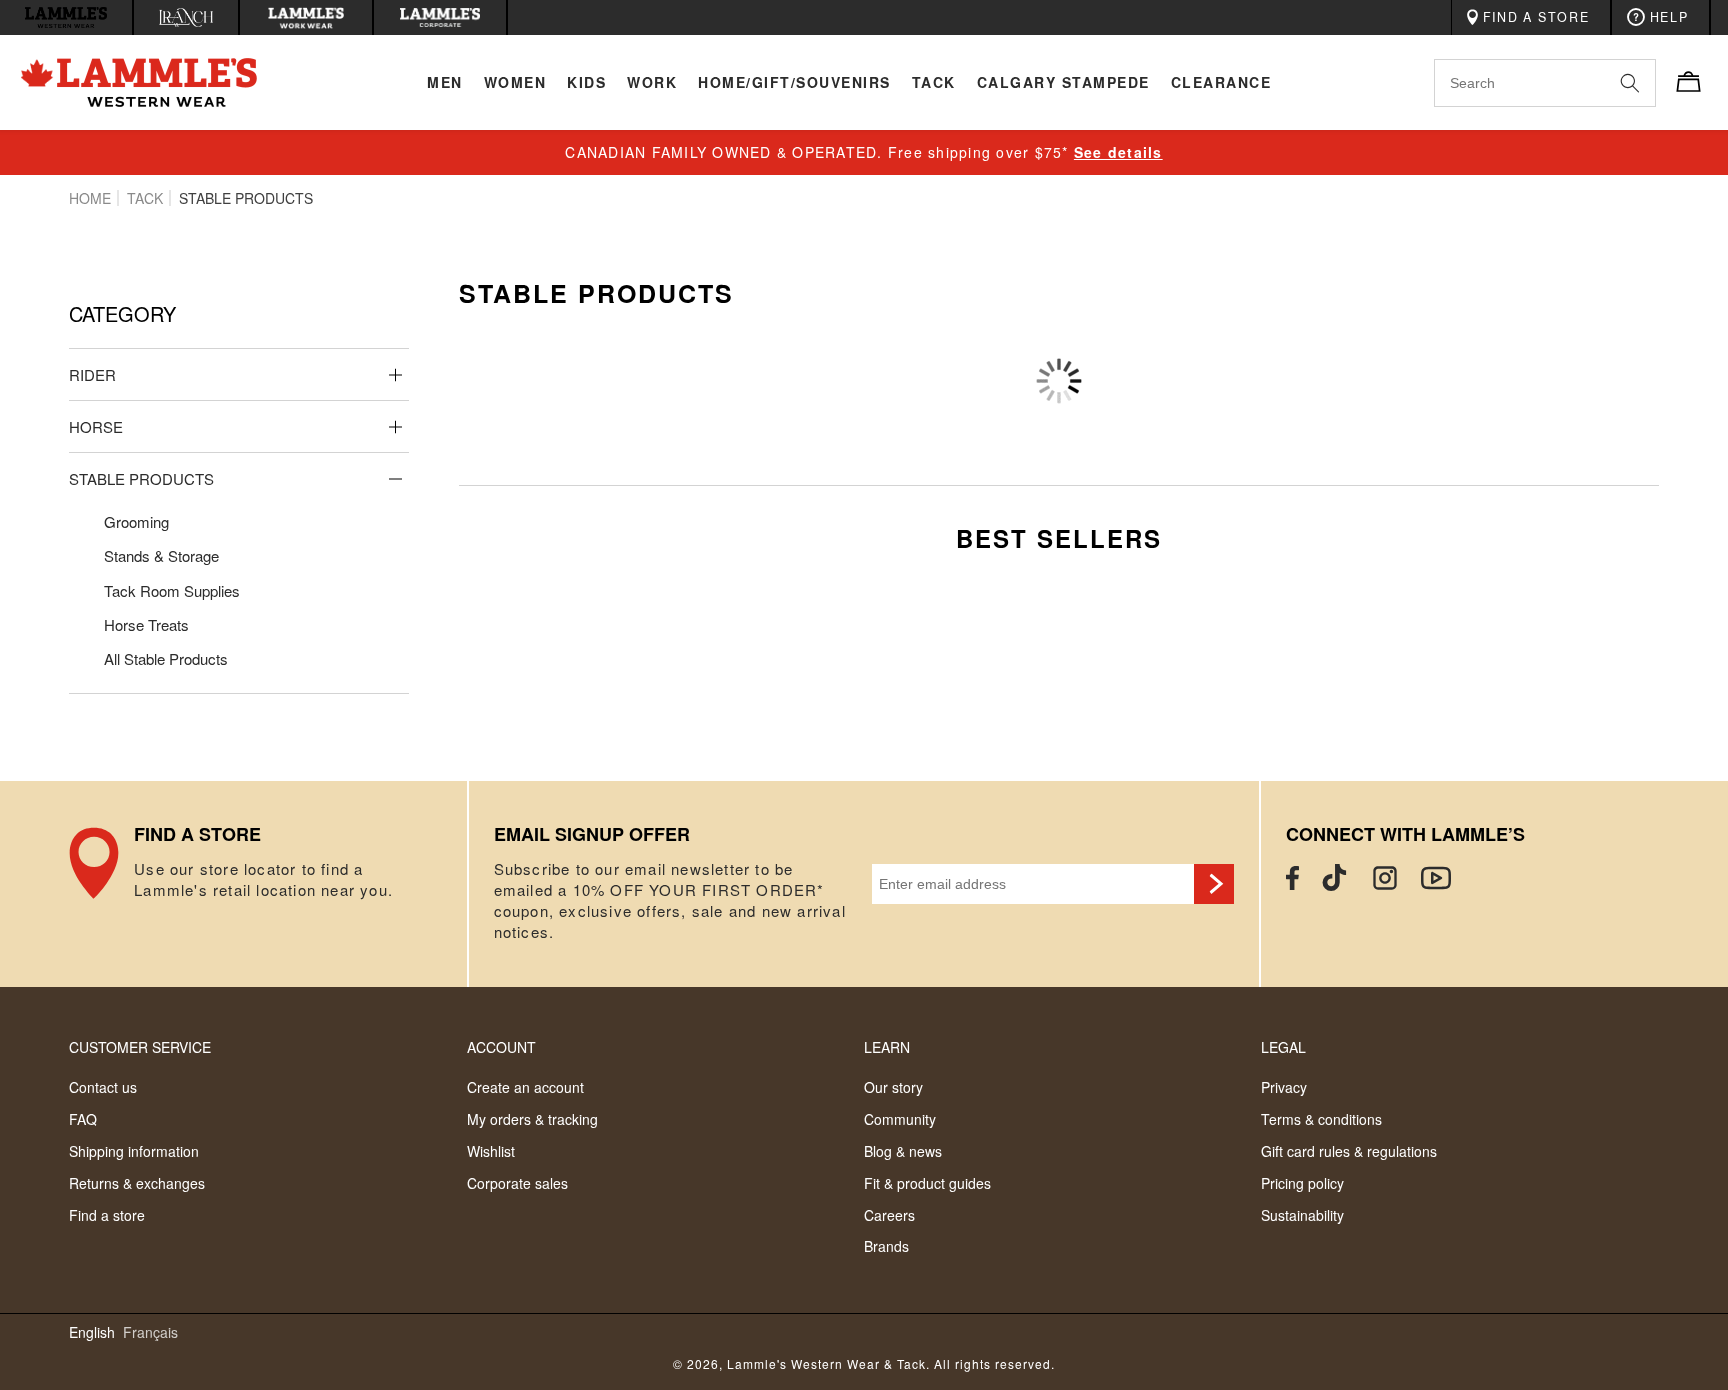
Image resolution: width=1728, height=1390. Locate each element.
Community (900, 1119)
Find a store (107, 1215)
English (92, 1332)
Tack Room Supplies (172, 590)
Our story (893, 1087)
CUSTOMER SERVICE (140, 1047)
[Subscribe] (1214, 884)
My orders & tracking (532, 1119)
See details (1118, 152)
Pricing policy (1302, 1183)
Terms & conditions (1321, 1119)
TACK (145, 198)
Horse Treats (146, 624)
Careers (889, 1215)
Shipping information (134, 1151)
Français (150, 1332)
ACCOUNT (501, 1047)
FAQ (83, 1119)
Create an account (525, 1087)
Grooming (136, 521)
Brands (886, 1246)
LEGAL (1283, 1047)
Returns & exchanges (137, 1183)
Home (90, 198)
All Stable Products (166, 658)
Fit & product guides (927, 1183)
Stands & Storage (161, 555)
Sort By (1426, 351)
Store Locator (267, 884)
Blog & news (903, 1151)
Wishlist (491, 1151)
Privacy (1284, 1087)
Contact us (103, 1087)
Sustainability (1302, 1215)
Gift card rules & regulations (1349, 1151)
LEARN (887, 1047)
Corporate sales (517, 1183)
